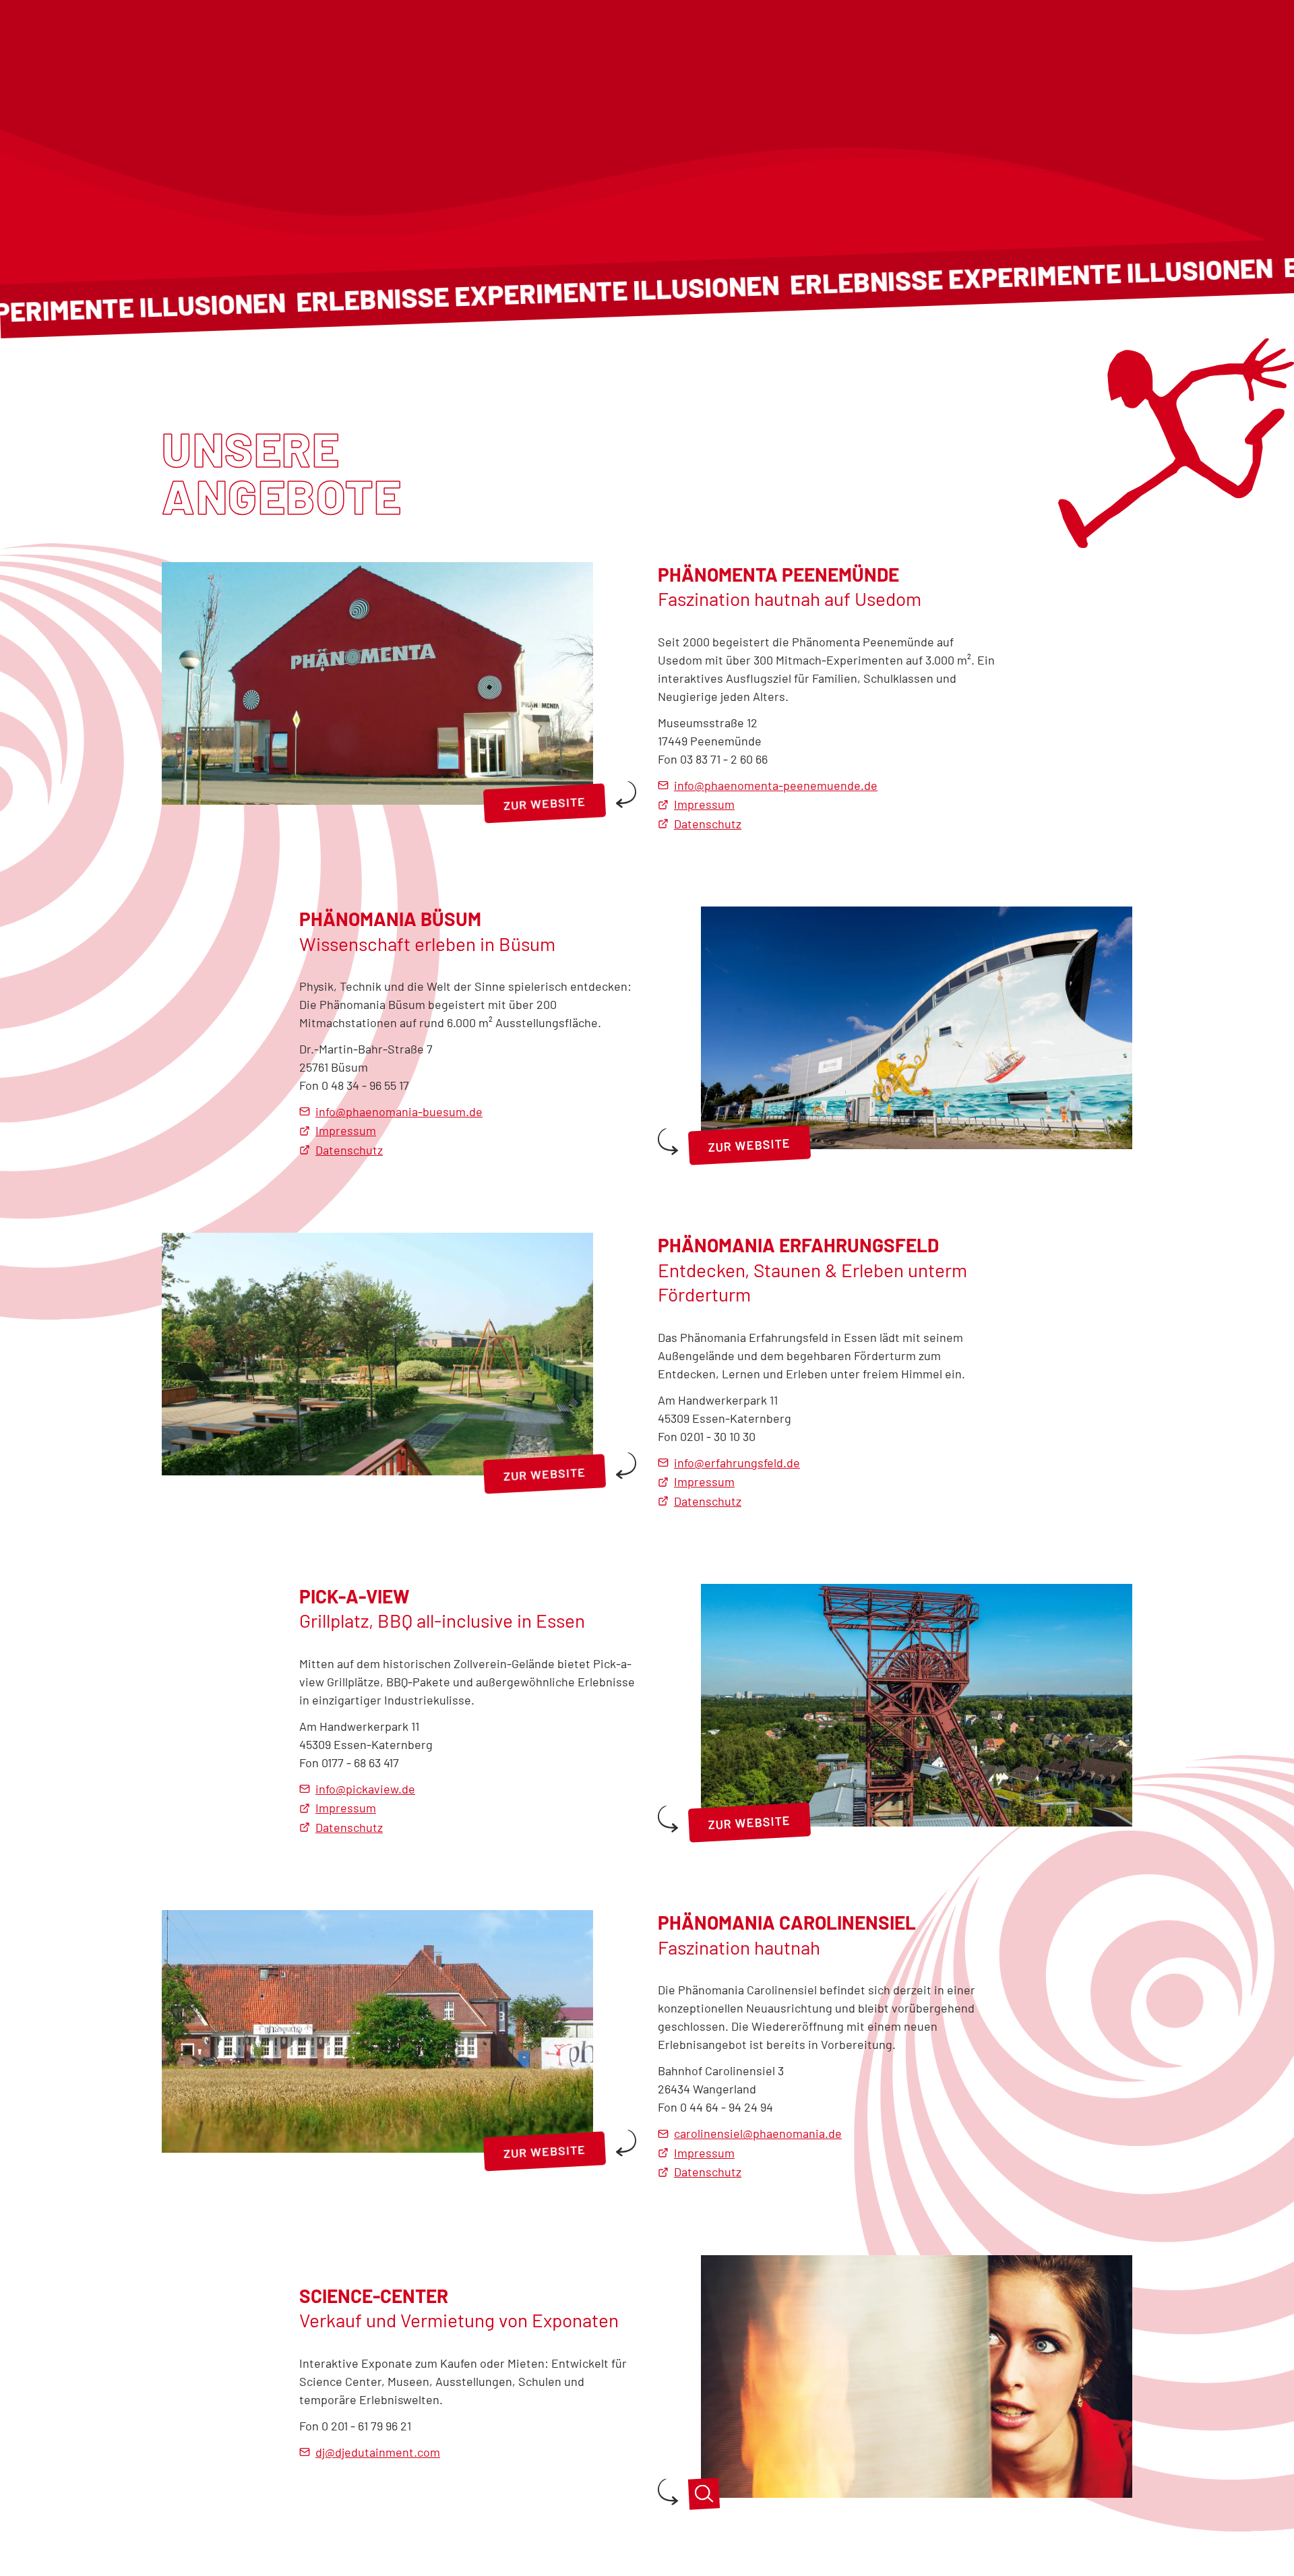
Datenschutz (708, 824)
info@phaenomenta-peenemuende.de (776, 785)
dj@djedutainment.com (378, 2452)
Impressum (704, 804)
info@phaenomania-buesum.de (399, 1111)
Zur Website (545, 803)
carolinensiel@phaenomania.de (758, 2133)
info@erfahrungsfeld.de (737, 1463)
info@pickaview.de (365, 1789)
